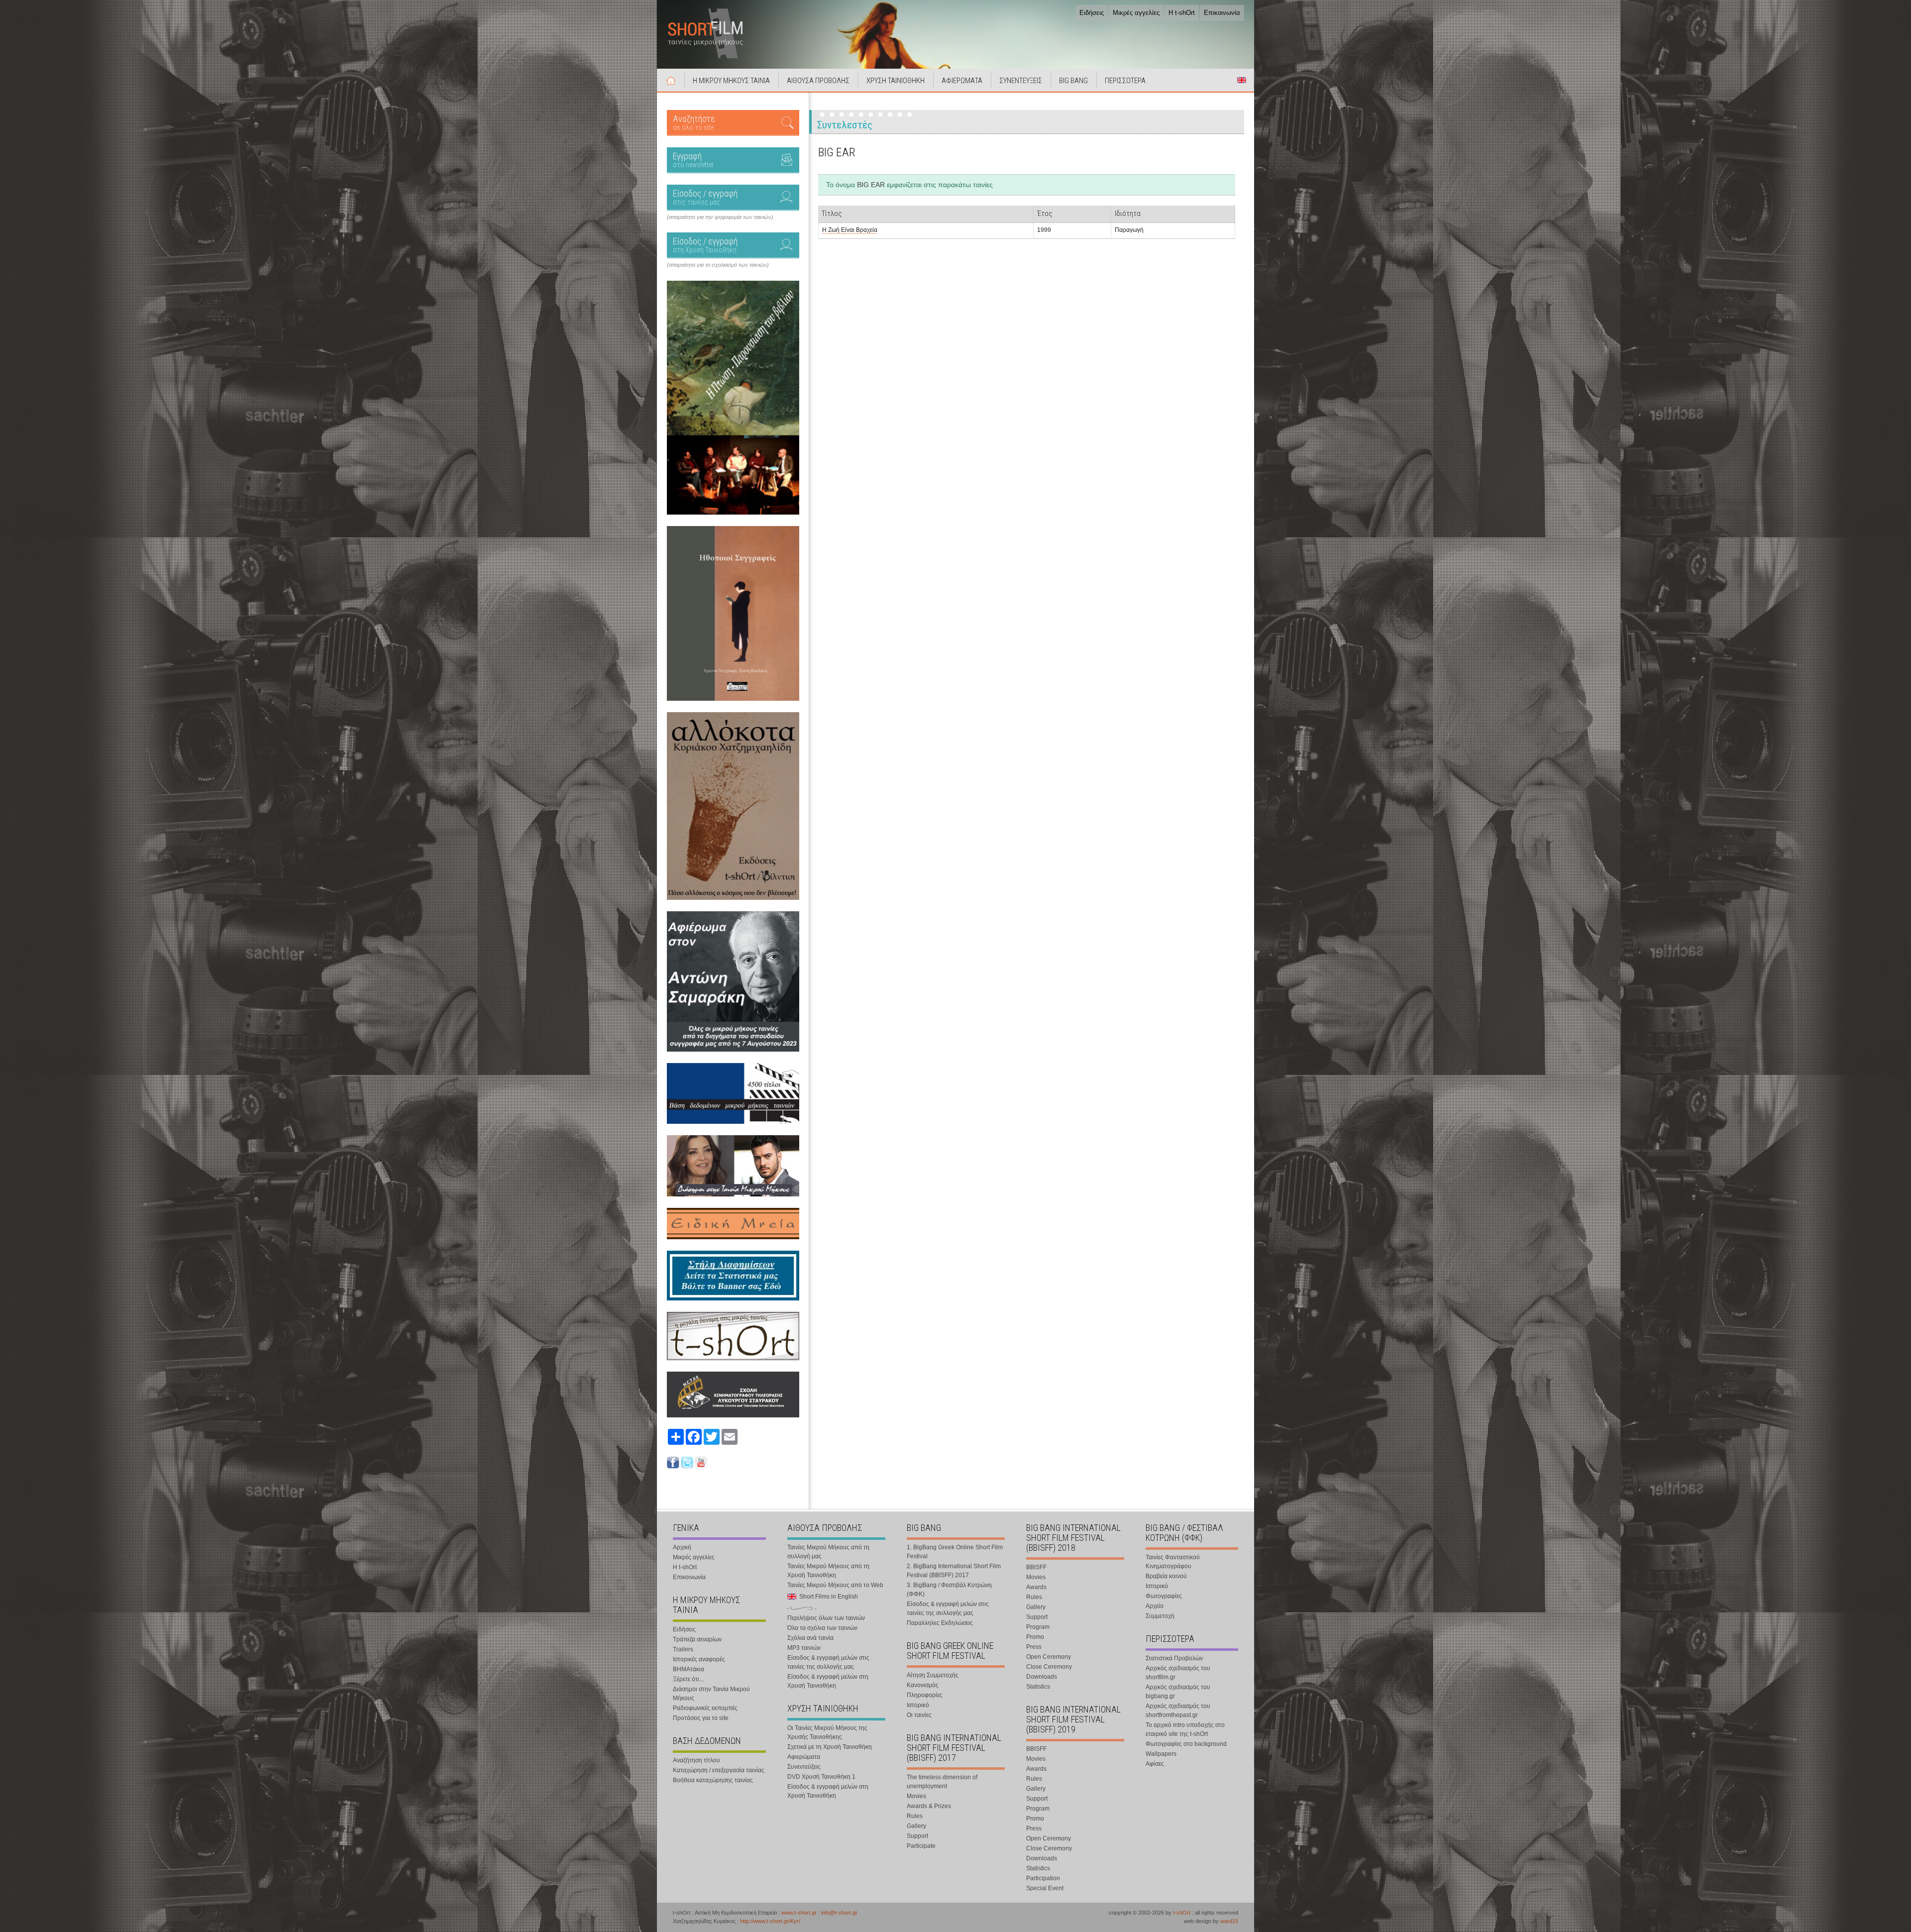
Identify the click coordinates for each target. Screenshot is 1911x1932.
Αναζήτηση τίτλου (696, 1760)
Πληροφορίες (925, 1695)
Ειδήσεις (1092, 13)
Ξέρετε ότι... (688, 1679)
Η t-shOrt (1182, 13)
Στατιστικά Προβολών (1174, 1658)
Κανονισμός (923, 1685)
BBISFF (1036, 1567)
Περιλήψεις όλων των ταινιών (826, 1618)
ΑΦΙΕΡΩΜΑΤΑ (962, 81)
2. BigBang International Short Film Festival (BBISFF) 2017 (954, 1571)
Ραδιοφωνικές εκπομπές (705, 1708)
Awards (1036, 1587)
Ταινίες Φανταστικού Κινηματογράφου (1173, 1562)
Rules (915, 1816)
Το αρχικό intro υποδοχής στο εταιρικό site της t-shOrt (1185, 1729)
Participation (1043, 1878)
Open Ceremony (1049, 1657)
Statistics (1038, 1687)
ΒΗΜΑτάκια (689, 1669)
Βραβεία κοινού (1166, 1576)
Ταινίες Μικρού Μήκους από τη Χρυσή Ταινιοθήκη (828, 1571)
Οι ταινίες (919, 1715)
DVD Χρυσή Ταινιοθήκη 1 (821, 1777)
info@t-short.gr (839, 1913)
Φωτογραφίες (1164, 1596)
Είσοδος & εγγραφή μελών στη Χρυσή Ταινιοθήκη (828, 1681)
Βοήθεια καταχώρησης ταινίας (713, 1780)
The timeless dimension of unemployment (942, 1782)
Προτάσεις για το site (701, 1718)
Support (917, 1836)
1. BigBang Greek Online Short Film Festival (955, 1552)
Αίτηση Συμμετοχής (933, 1675)
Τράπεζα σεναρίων (697, 1639)
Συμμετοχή (1160, 1616)
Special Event (1045, 1888)
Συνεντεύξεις (804, 1767)
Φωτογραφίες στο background (1186, 1744)
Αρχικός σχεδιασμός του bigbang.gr (1178, 1692)
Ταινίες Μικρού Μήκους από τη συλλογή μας (828, 1552)
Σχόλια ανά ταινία (810, 1638)
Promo (1035, 1637)
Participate (921, 1846)
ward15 (1229, 1921)
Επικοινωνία (1222, 13)
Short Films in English (1242, 80)
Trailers (683, 1649)
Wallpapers (1161, 1754)
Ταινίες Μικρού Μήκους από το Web (835, 1585)
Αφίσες (1155, 1764)
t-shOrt (1182, 1913)
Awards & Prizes (929, 1806)
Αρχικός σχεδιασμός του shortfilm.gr (1178, 1673)
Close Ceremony (1049, 1667)
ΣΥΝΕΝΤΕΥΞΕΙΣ (1021, 81)
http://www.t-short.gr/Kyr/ (770, 1921)
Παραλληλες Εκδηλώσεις (940, 1623)
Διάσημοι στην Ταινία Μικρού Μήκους (711, 1694)
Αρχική (671, 80)
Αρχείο (1155, 1606)
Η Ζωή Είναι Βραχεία (850, 230)
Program (1038, 1627)
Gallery (916, 1826)
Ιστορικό (918, 1705)
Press (1034, 1647)
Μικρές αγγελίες (1136, 13)
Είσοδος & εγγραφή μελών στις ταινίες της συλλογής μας (828, 1662)
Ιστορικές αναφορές (699, 1659)
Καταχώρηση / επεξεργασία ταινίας (719, 1770)
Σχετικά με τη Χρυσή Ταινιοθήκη (830, 1747)
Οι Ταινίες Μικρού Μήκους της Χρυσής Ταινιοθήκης (827, 1732)
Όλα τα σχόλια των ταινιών (822, 1628)
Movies (916, 1796)
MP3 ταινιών (804, 1648)
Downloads (1042, 1677)
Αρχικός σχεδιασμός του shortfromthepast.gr (1178, 1711)
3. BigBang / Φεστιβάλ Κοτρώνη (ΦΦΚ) (949, 1590)
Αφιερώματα (804, 1757)
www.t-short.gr (799, 1913)
